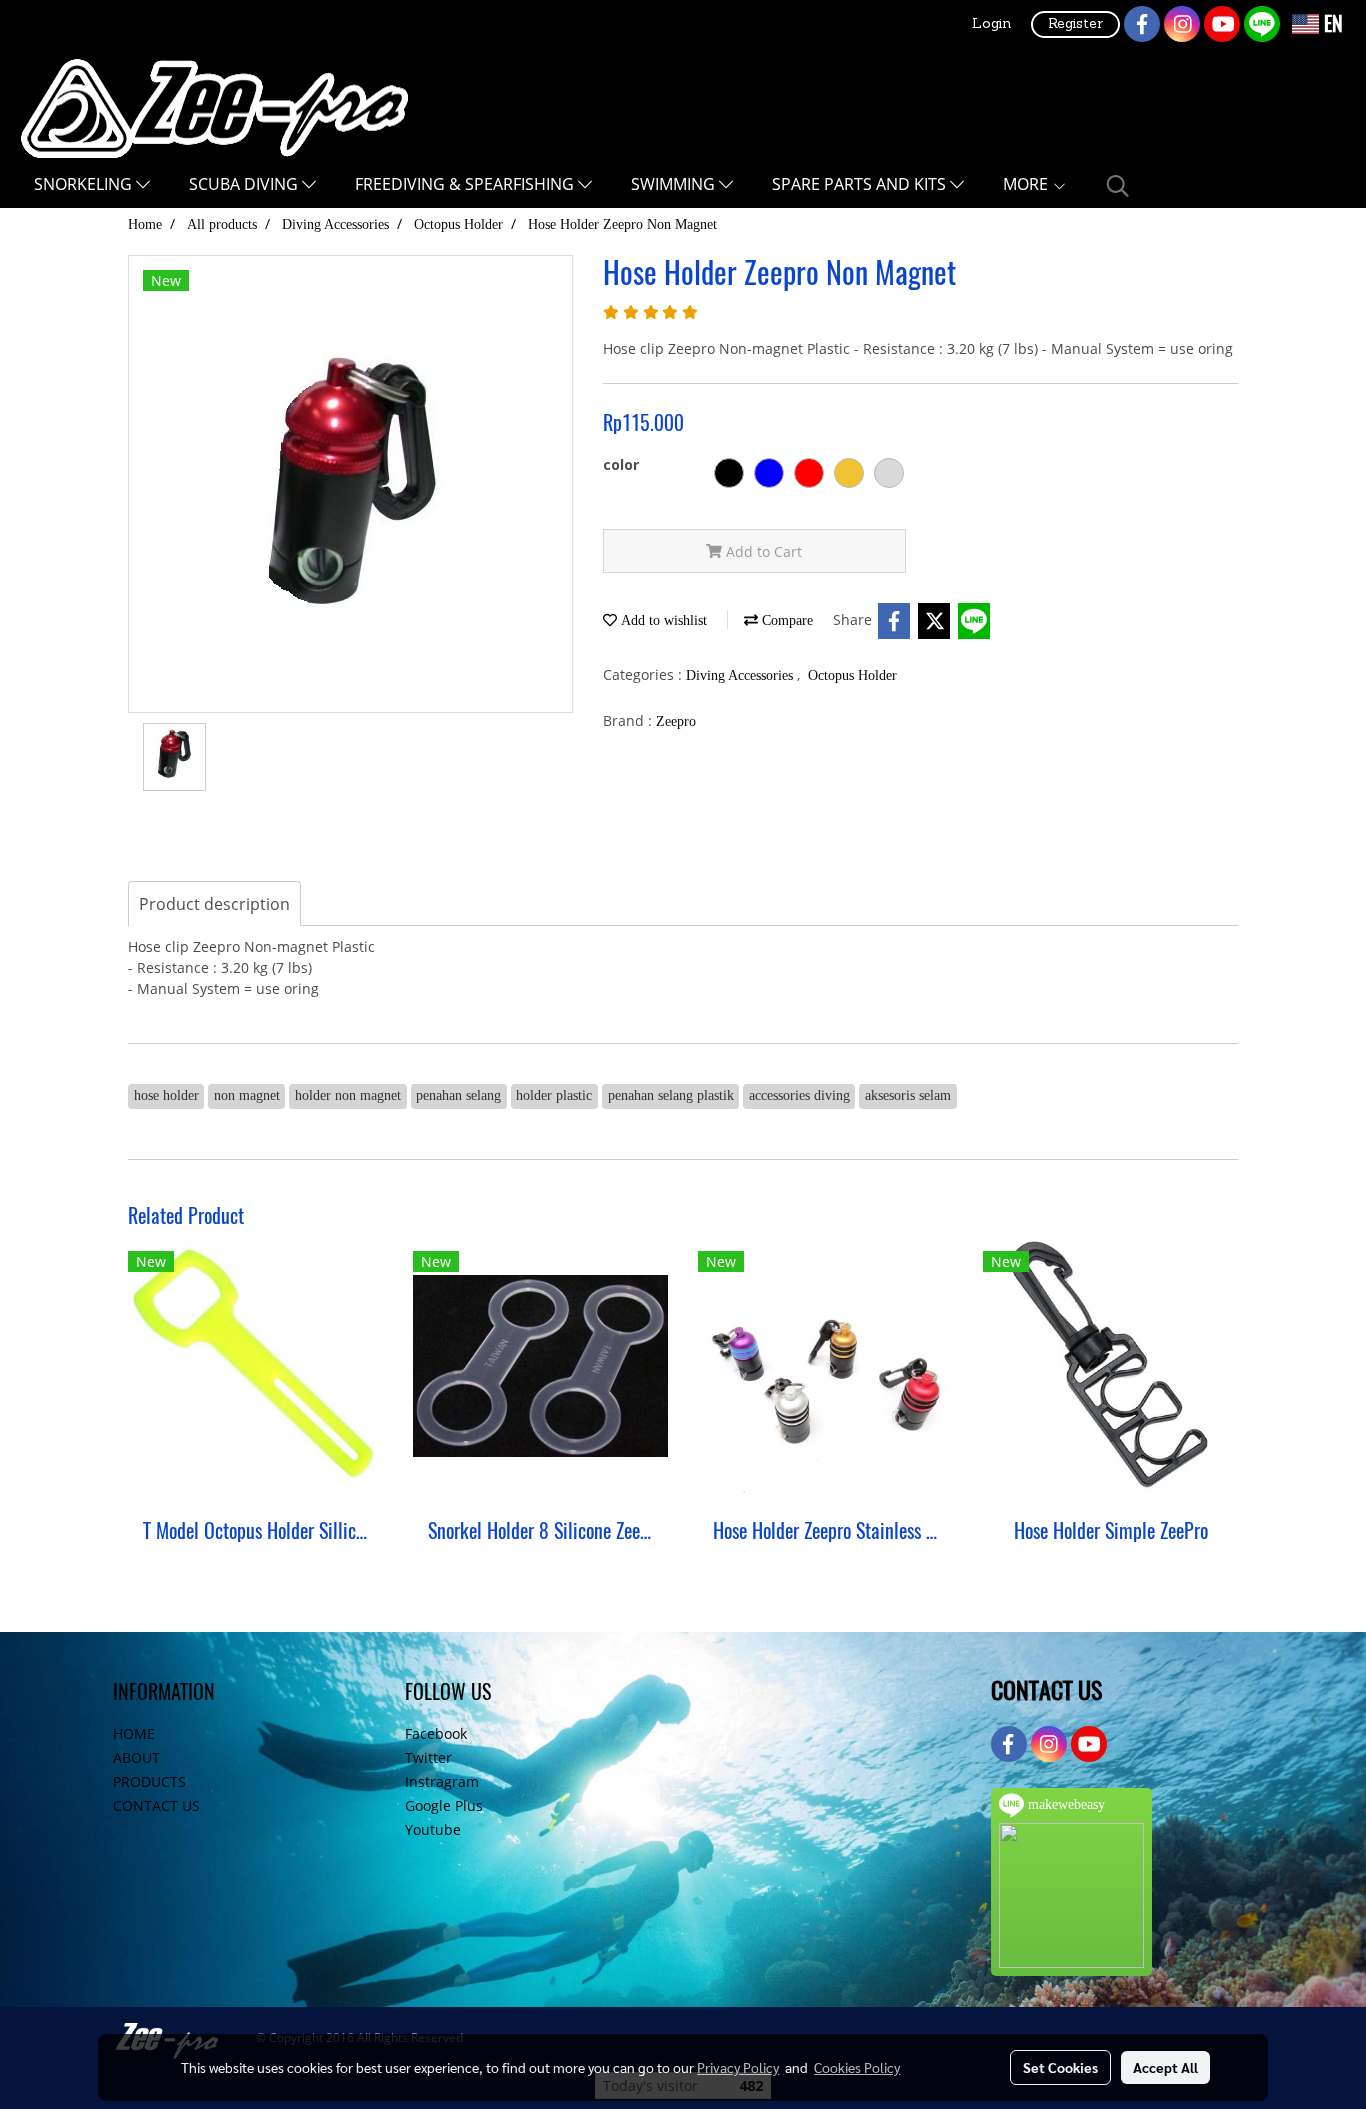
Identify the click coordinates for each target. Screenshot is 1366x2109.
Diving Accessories (741, 675)
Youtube (433, 1829)
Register (1075, 24)
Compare (785, 620)
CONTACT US (156, 1805)
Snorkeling (85, 184)
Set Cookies (1060, 2067)
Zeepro (676, 721)
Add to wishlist (662, 620)
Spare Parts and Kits (861, 184)
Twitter (428, 1757)
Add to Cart (762, 551)
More (1027, 184)
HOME (134, 1733)
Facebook (436, 1733)
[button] (1118, 186)
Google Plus (444, 1805)
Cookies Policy (857, 2067)
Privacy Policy (738, 2067)
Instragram (442, 1781)
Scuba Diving (245, 184)
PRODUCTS (149, 1781)
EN (1331, 23)
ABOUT (136, 1757)
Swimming (675, 184)
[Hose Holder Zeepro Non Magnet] (350, 485)
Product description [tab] (214, 904)
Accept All (1165, 2067)
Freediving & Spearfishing (466, 184)
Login (991, 24)
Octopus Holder (852, 675)
